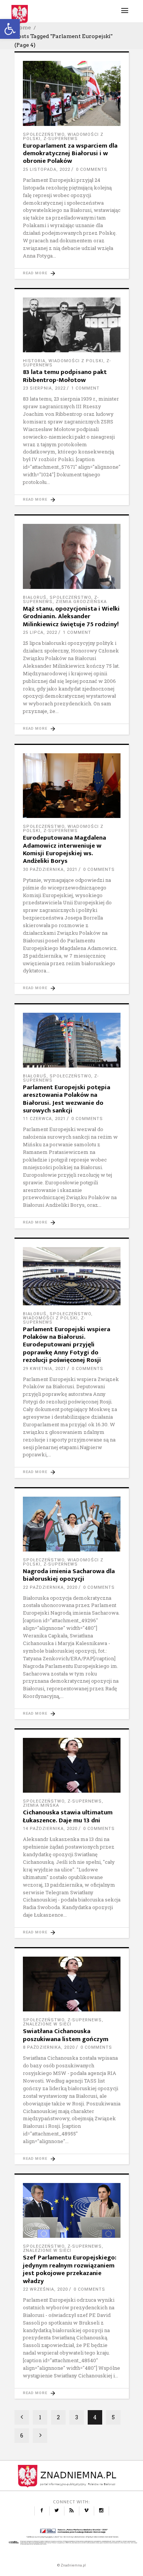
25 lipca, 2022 (40, 632)
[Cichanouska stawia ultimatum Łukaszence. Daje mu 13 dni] (72, 1765)
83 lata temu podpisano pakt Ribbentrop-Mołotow (65, 376)
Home (23, 27)
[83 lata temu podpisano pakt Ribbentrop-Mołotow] (72, 325)
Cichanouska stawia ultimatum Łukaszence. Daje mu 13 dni (68, 1816)
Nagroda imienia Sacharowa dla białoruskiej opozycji (69, 1575)
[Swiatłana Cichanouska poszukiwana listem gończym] (72, 1984)
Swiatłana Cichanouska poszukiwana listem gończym (66, 2035)
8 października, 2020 (49, 2047)
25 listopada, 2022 (47, 169)
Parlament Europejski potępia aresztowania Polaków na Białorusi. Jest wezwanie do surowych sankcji (67, 1099)
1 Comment (85, 388)
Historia (34, 361)
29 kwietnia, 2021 (44, 1369)
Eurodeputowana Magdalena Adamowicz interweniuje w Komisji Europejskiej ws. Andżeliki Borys (64, 849)
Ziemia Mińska (41, 1805)
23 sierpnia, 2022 (44, 388)
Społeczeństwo (44, 134)
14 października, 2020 (50, 1829)
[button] (10, 29)
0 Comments (92, 169)
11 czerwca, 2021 (44, 1119)
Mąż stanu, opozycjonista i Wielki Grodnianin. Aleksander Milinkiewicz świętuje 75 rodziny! (71, 617)
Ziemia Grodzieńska (81, 602)
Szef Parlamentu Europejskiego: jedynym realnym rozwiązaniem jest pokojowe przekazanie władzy (70, 2269)
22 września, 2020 (45, 2289)
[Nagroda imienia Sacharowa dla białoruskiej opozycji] (72, 1524)
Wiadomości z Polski (76, 361)
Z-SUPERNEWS (61, 139)
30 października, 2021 (50, 870)
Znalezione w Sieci (47, 2024)
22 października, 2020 (50, 1587)
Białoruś (35, 597)
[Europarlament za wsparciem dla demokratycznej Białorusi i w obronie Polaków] (72, 93)
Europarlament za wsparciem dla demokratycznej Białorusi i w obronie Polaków (70, 154)
